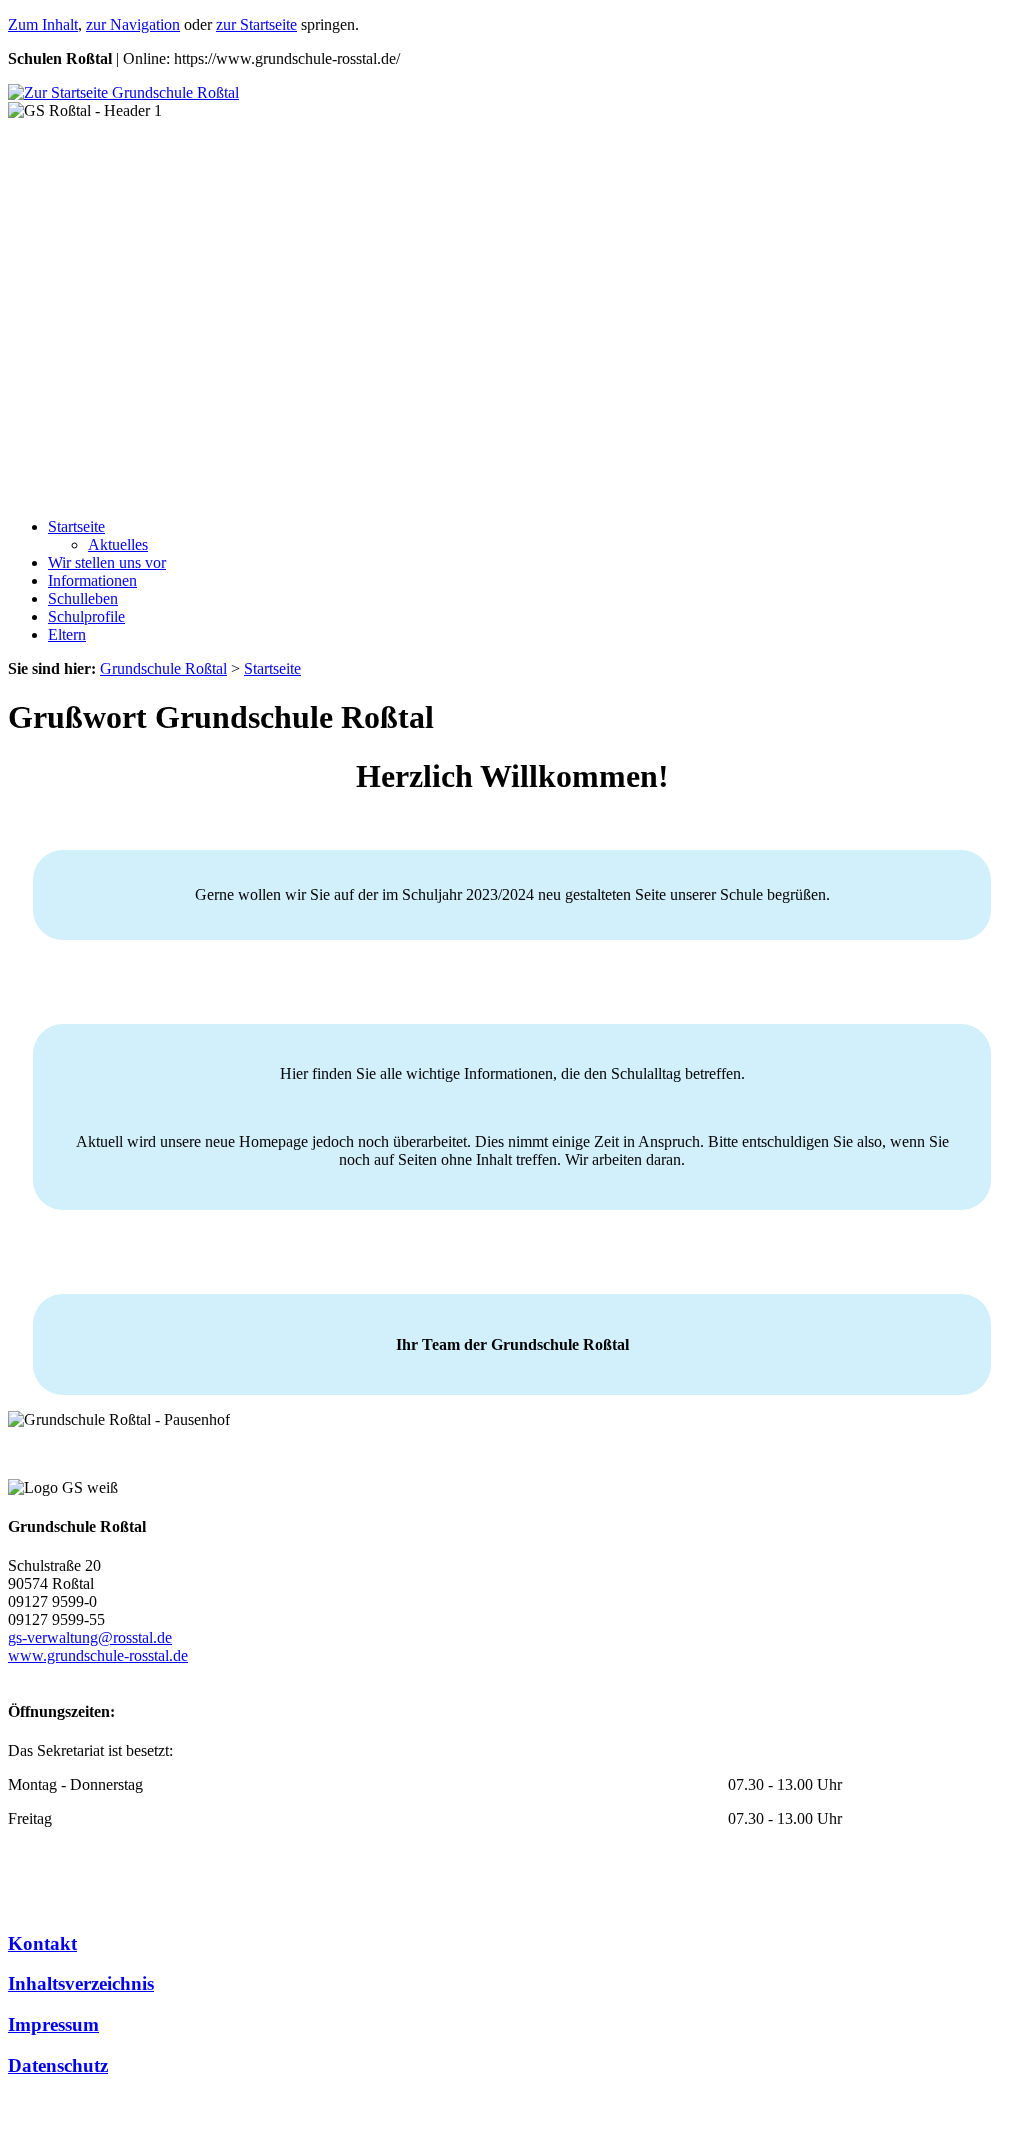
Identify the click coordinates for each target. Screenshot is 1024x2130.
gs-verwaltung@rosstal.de (90, 1637)
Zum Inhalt (43, 24)
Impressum (53, 2024)
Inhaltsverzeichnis (81, 1983)
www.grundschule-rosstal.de (98, 1655)
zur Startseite (256, 24)
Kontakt (42, 1943)
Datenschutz (58, 2065)
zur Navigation (133, 24)
